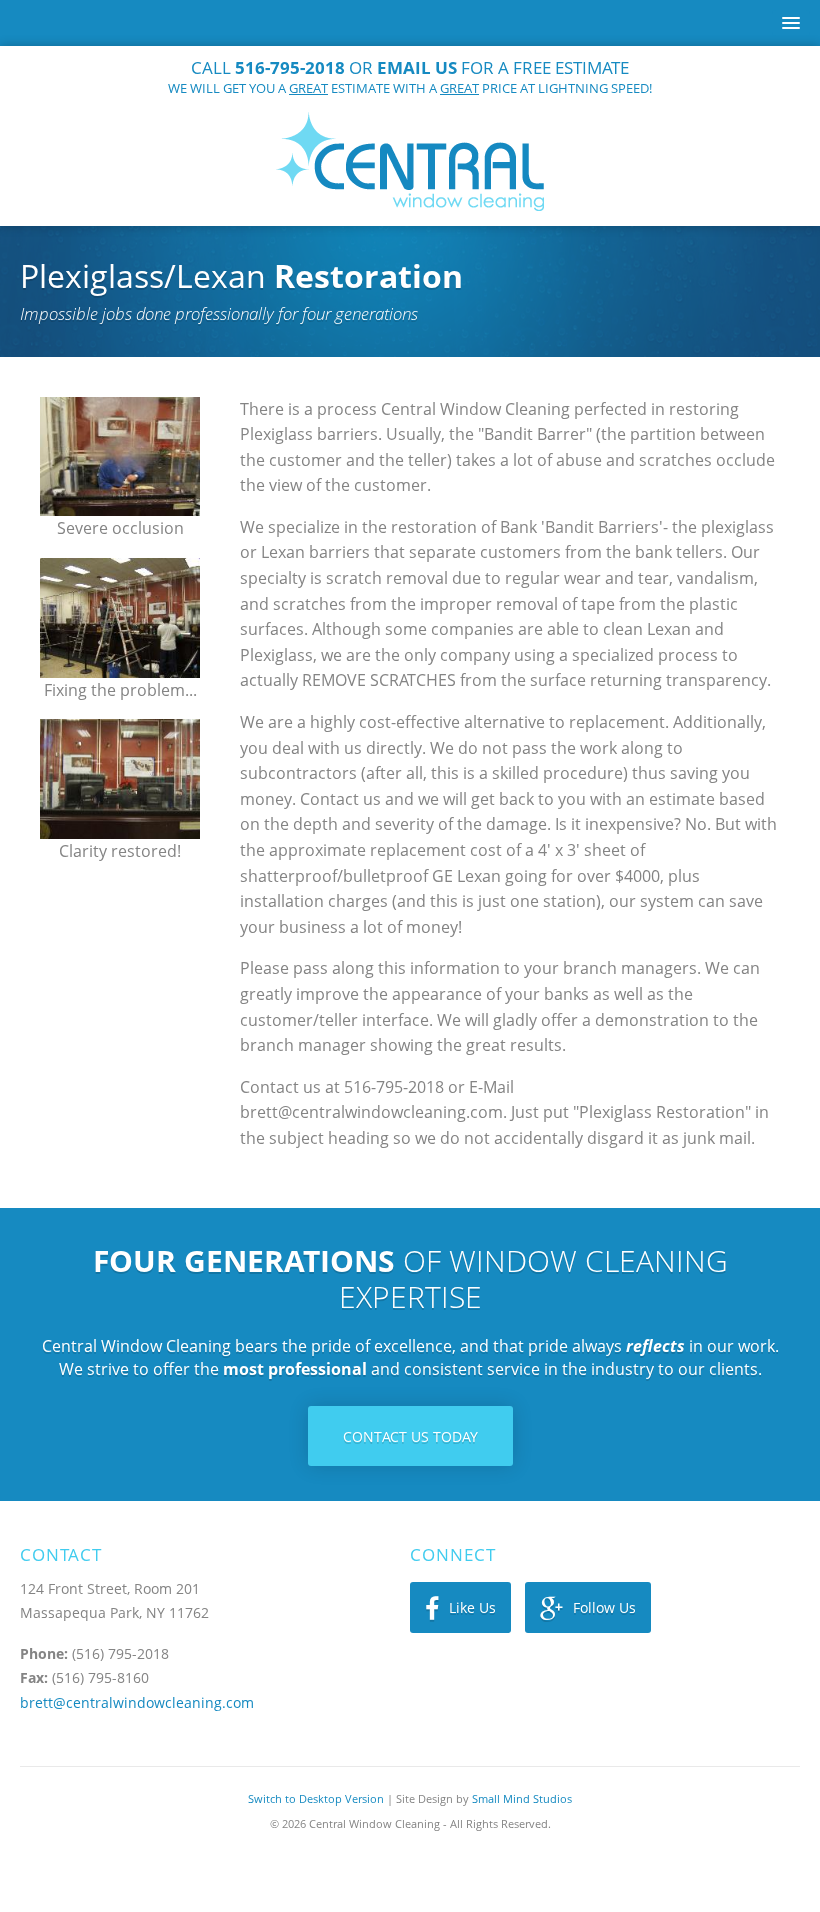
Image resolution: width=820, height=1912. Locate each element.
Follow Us (604, 1607)
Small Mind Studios (522, 1798)
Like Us (472, 1607)
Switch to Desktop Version (316, 1798)
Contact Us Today (410, 1436)
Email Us (417, 67)
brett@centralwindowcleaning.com (137, 1702)
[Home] (410, 161)
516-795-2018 (290, 67)
